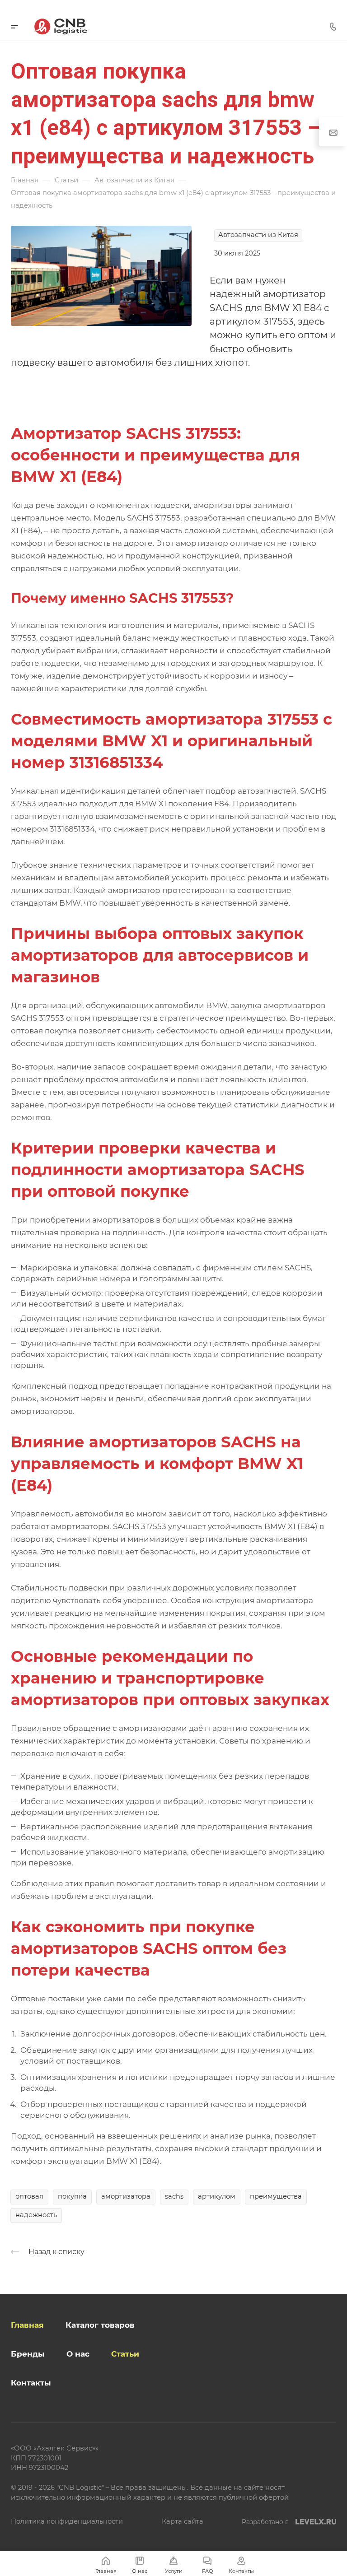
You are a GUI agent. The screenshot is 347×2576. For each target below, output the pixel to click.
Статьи (125, 2354)
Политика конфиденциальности (67, 2521)
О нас (78, 2354)
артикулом (217, 2196)
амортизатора (126, 2196)
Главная (27, 2325)
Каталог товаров (100, 2325)
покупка (72, 2196)
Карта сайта (183, 2521)
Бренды (28, 2354)
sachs (174, 2196)
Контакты (31, 2383)
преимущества (276, 2196)
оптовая (29, 2196)
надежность (36, 2215)
